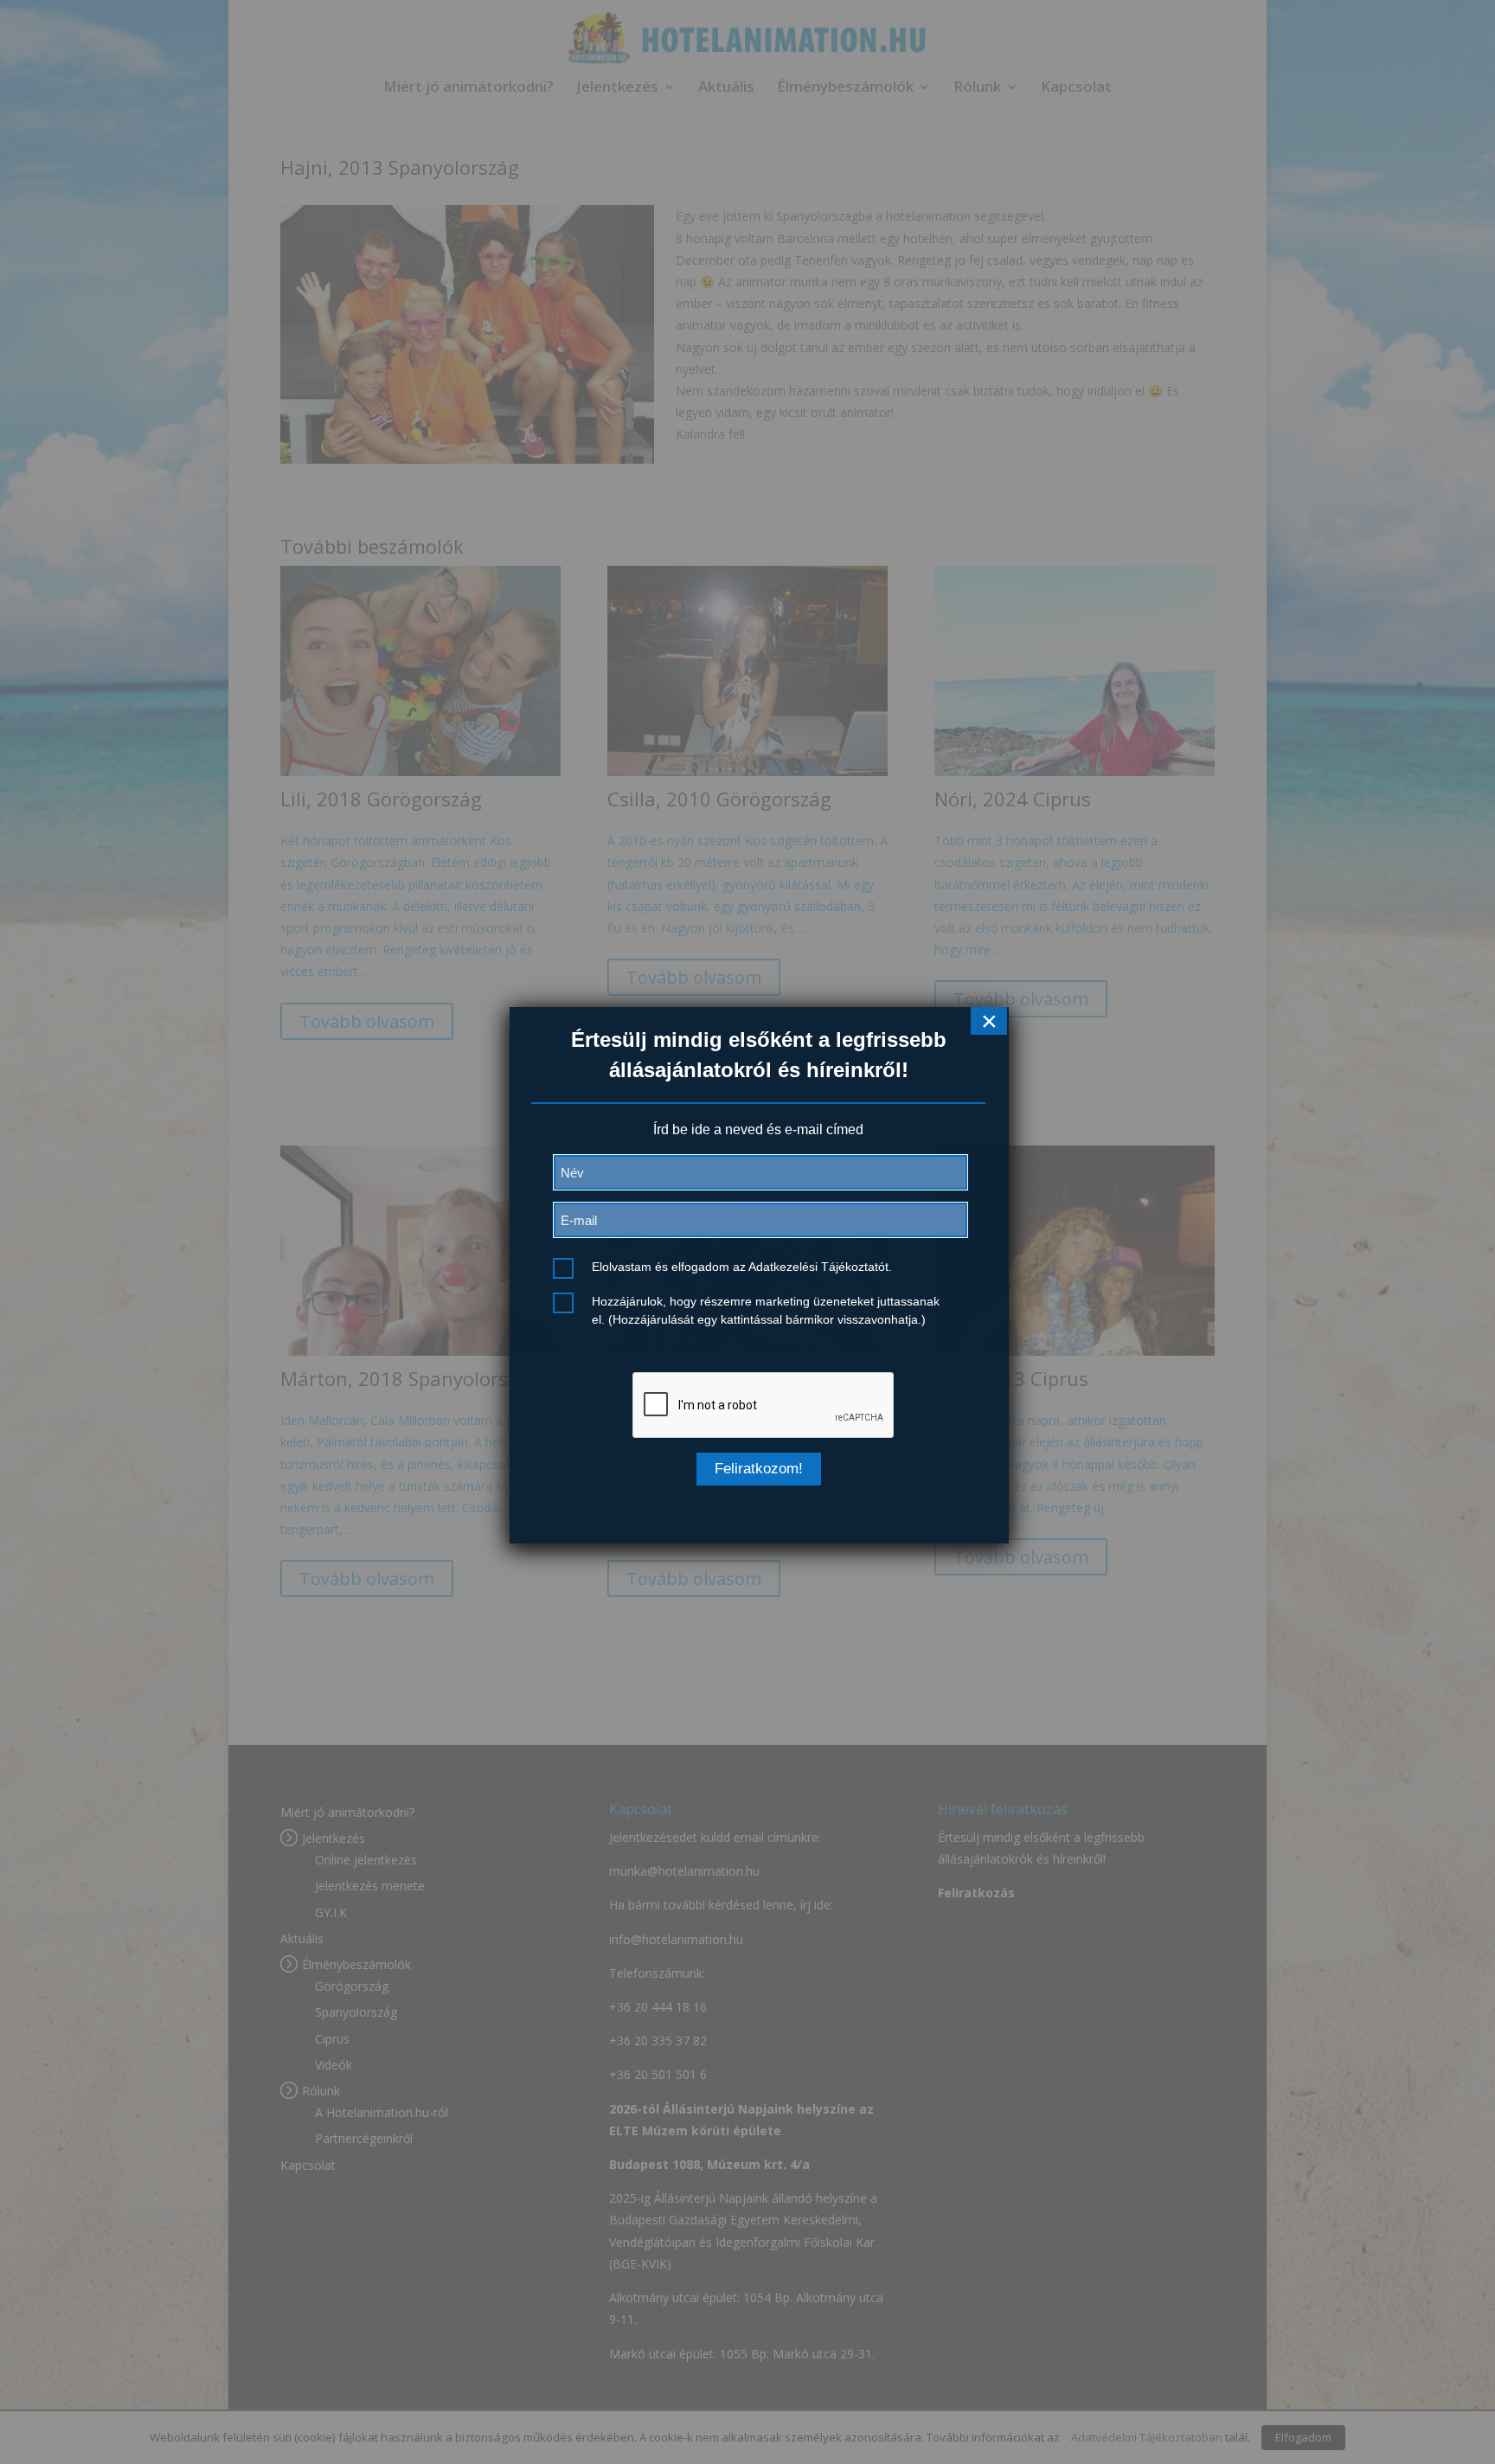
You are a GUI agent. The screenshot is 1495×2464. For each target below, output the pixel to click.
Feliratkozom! (759, 1469)
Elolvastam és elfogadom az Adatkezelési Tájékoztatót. (742, 1267)
